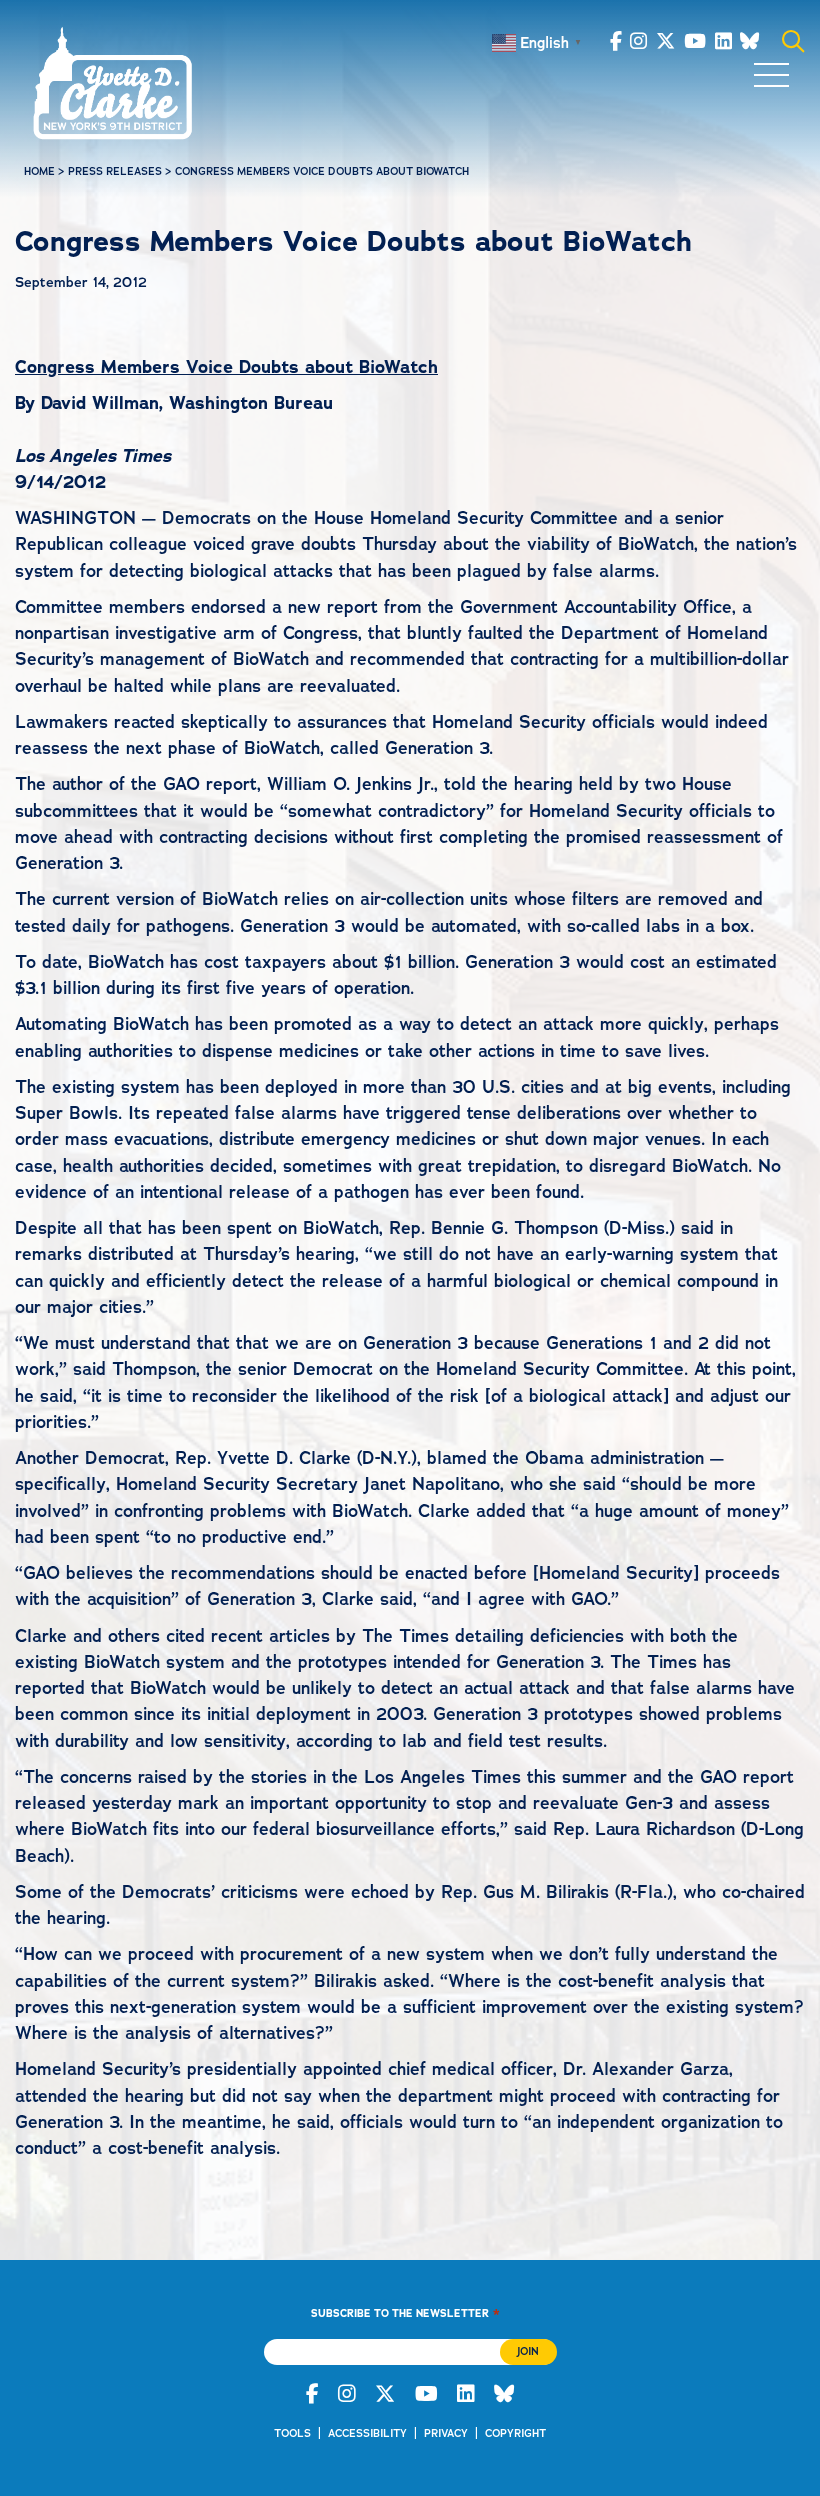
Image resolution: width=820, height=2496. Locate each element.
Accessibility (367, 2433)
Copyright (515, 2433)
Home (39, 171)
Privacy (446, 2433)
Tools (292, 2433)
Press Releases (115, 171)
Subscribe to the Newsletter (405, 2312)
